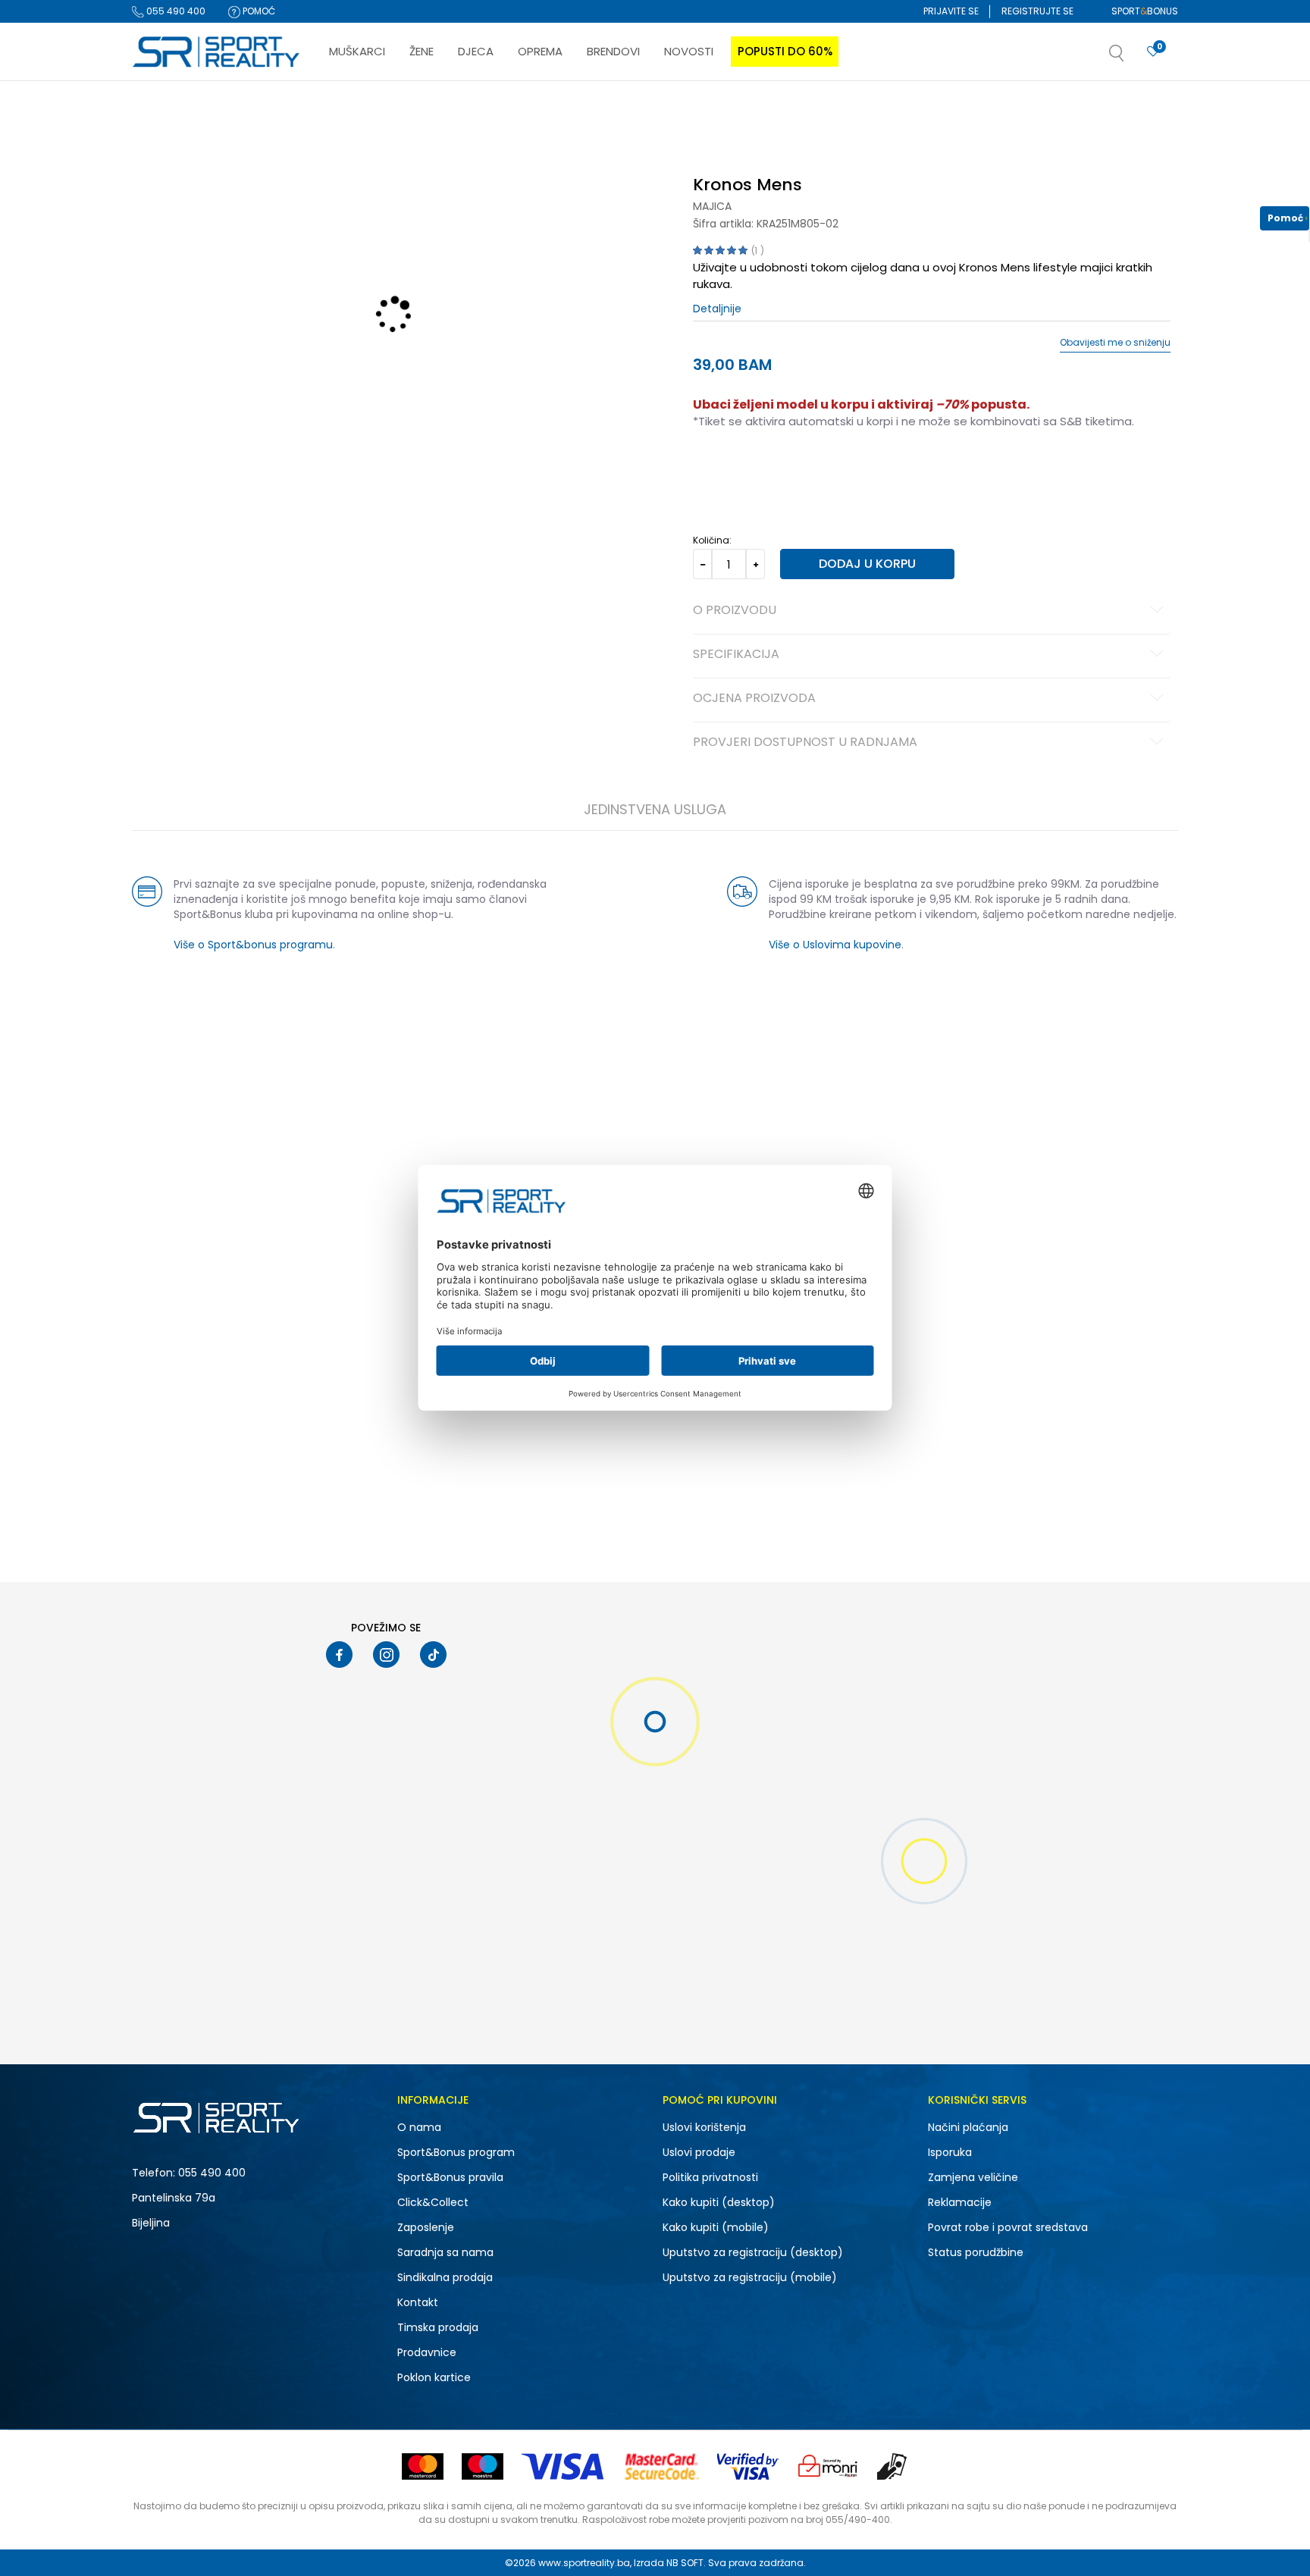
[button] (1132, 58)
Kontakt (418, 2302)
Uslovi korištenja (704, 2127)
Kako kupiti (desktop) (719, 2202)
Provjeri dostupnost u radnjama (805, 743)
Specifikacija (736, 655)
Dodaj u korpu (867, 564)
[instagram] (386, 1655)
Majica (712, 206)
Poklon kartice (434, 2377)
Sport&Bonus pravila (450, 2177)
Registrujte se (1037, 11)
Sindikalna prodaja (445, 2277)
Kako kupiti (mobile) (716, 2227)
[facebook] (339, 1655)
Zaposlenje (426, 2227)
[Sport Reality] (217, 52)
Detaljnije (717, 309)
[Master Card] (423, 2466)
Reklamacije (960, 2202)
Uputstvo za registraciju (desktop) (753, 2252)
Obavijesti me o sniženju (1115, 343)
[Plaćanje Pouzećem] (893, 2466)
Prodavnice (427, 2352)
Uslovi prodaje (699, 2152)
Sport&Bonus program (456, 2152)
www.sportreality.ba (584, 2563)
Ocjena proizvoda (754, 699)
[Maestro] (483, 2466)
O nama (419, 2127)
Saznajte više (810, 113)
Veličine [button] (769, 469)
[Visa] (564, 2466)
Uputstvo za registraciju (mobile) (750, 2277)
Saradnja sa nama (445, 2252)
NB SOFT (685, 2563)
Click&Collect (433, 2202)
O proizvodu (735, 611)
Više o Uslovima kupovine (835, 945)
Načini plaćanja (968, 2127)
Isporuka (950, 2152)
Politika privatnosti (710, 2177)
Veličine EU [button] (717, 469)
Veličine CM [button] (823, 469)
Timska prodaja (438, 2327)
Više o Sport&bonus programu (253, 945)
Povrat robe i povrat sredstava (1008, 2227)
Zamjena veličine (973, 2177)
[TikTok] (433, 1655)
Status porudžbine (976, 2252)
